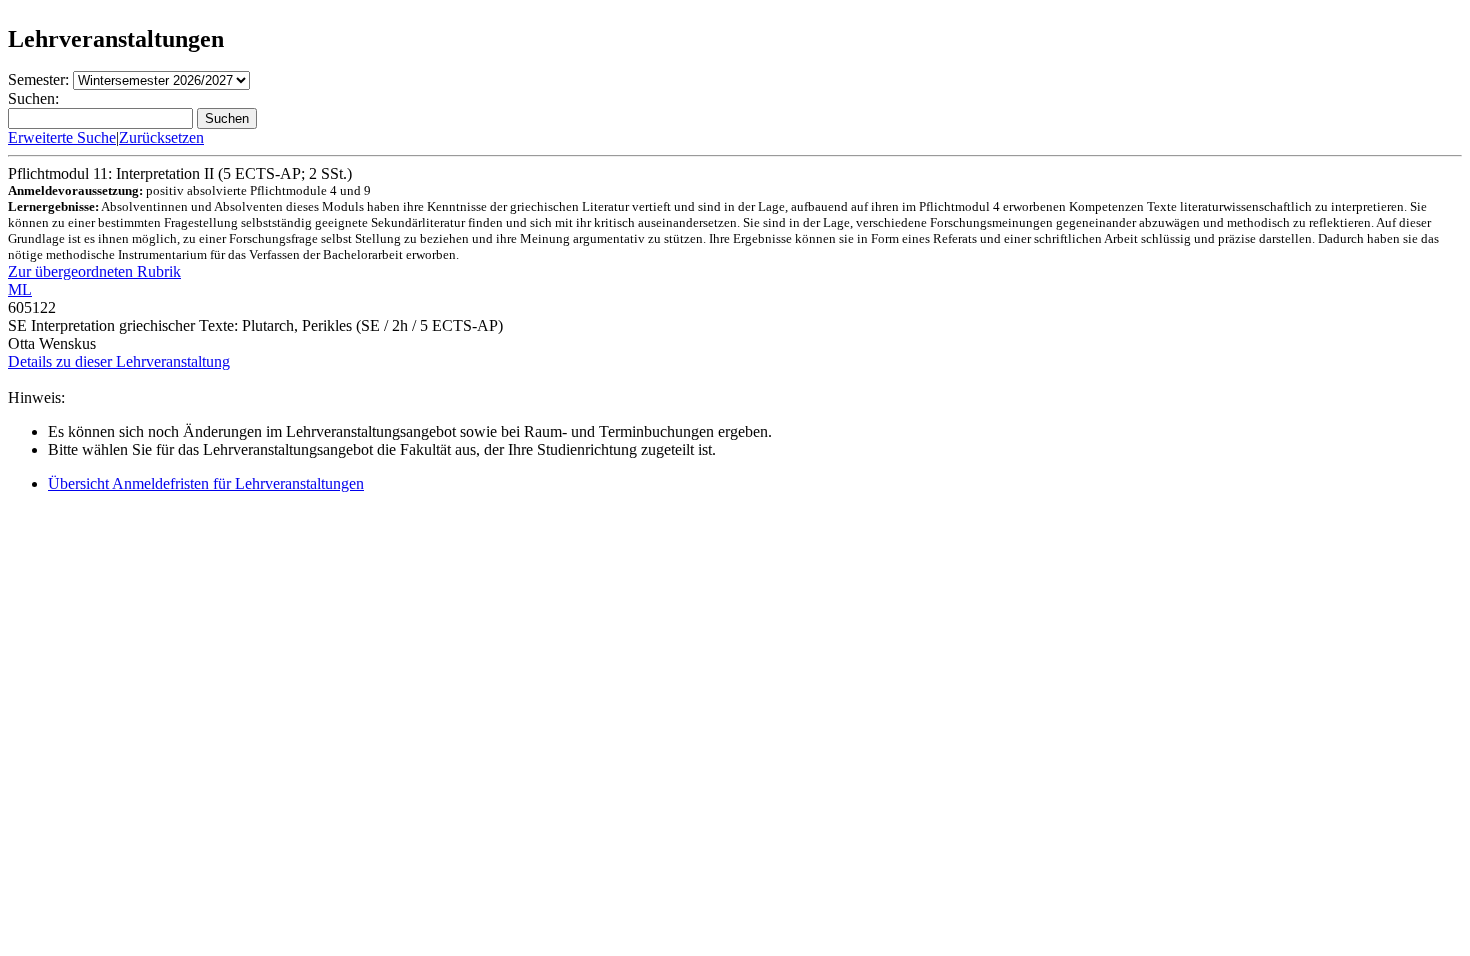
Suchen (227, 118)
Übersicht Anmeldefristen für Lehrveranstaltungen (206, 483)
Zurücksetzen (161, 137)
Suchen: (33, 98)
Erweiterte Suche (62, 137)
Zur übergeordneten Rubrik (94, 271)
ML (20, 289)
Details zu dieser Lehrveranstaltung (119, 361)
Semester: (38, 79)
